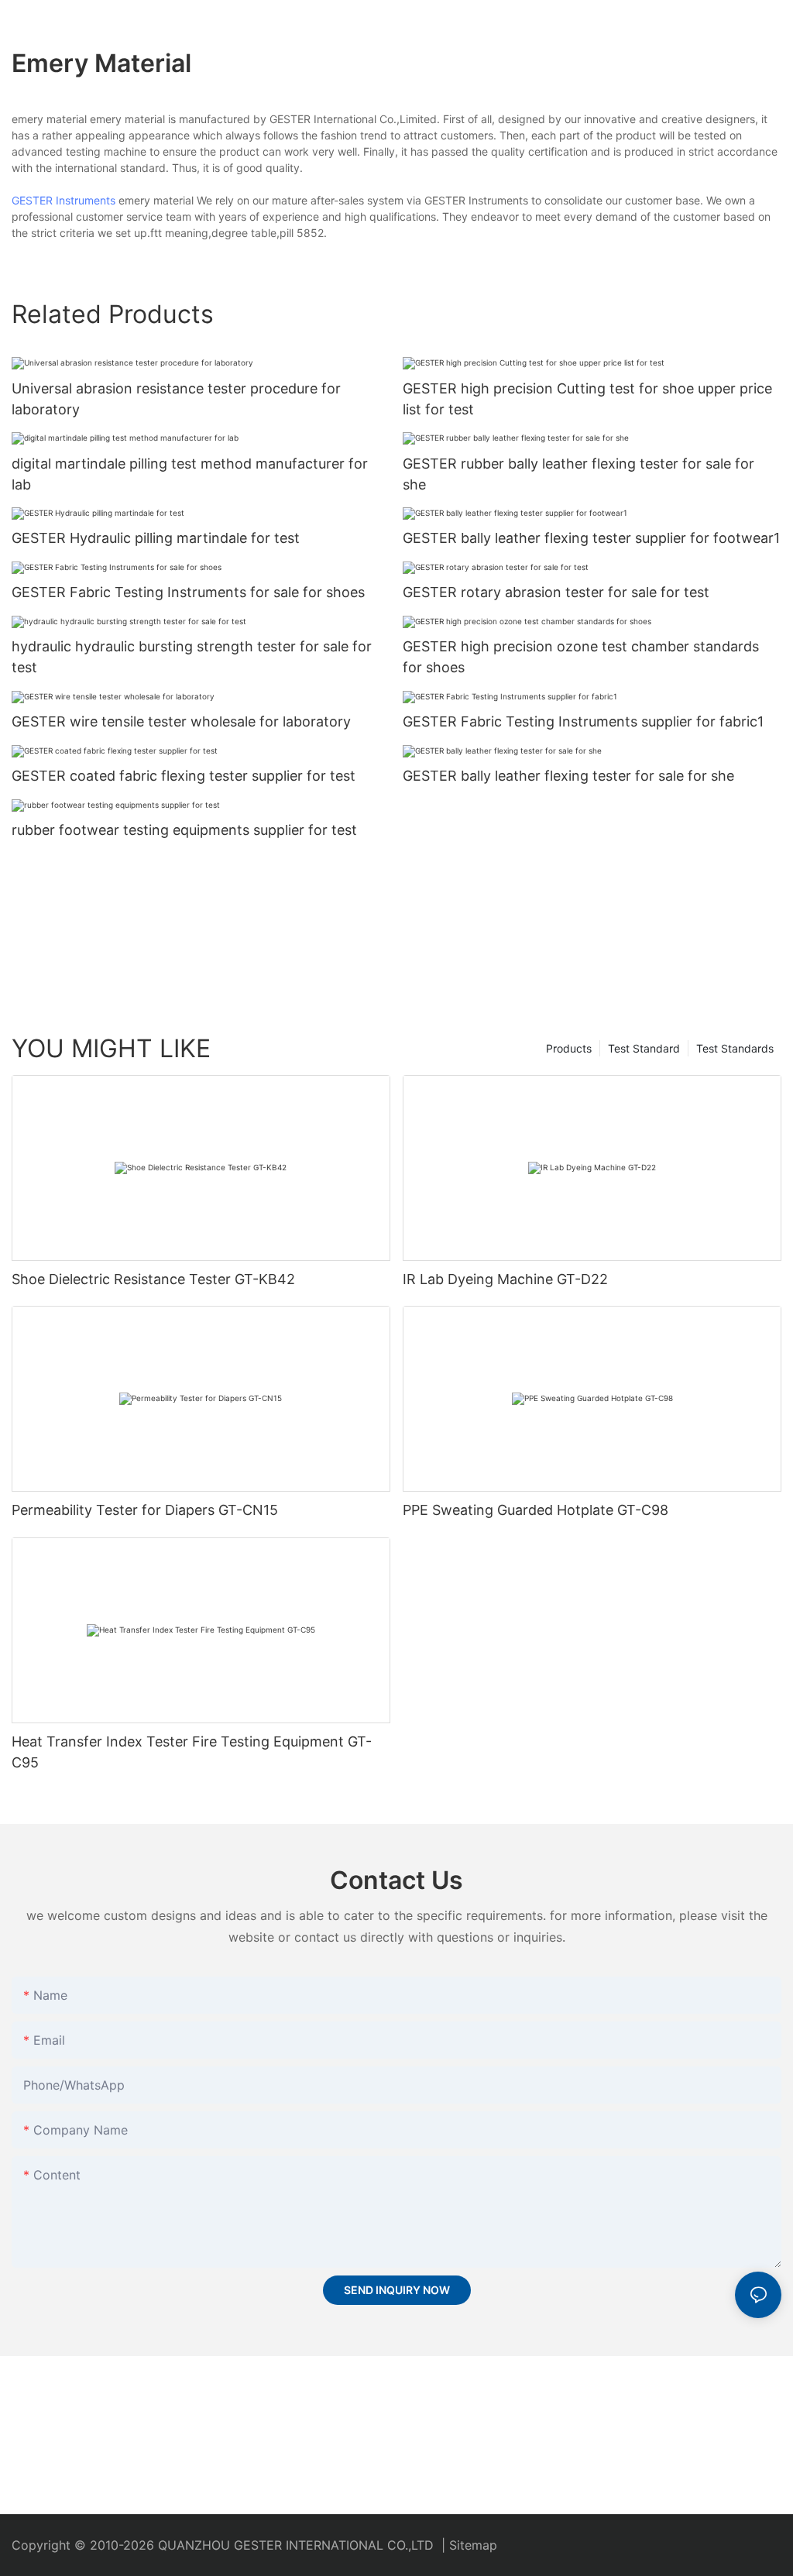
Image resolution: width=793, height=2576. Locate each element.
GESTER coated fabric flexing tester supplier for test (184, 776)
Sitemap (473, 2545)
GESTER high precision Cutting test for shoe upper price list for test (587, 399)
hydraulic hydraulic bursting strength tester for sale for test (192, 657)
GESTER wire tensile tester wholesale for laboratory (181, 721)
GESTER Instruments (64, 200)
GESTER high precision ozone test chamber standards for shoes (581, 657)
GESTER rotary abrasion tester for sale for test (556, 592)
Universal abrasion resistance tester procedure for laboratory (176, 399)
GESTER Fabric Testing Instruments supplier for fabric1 (583, 721)
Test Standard (644, 1048)
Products (569, 1048)
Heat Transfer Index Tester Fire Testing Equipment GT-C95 (192, 1752)
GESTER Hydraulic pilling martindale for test (156, 538)
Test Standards (735, 1048)
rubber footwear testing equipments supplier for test (184, 830)
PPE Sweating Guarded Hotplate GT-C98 (536, 1510)
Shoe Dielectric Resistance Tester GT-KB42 (153, 1279)
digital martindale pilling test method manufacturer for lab (190, 474)
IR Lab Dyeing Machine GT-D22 (505, 1279)
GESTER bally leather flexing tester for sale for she (568, 776)
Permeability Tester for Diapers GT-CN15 (145, 1510)
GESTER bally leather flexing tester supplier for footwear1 (591, 538)
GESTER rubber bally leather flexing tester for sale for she (578, 474)
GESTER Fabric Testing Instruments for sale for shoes (188, 592)
